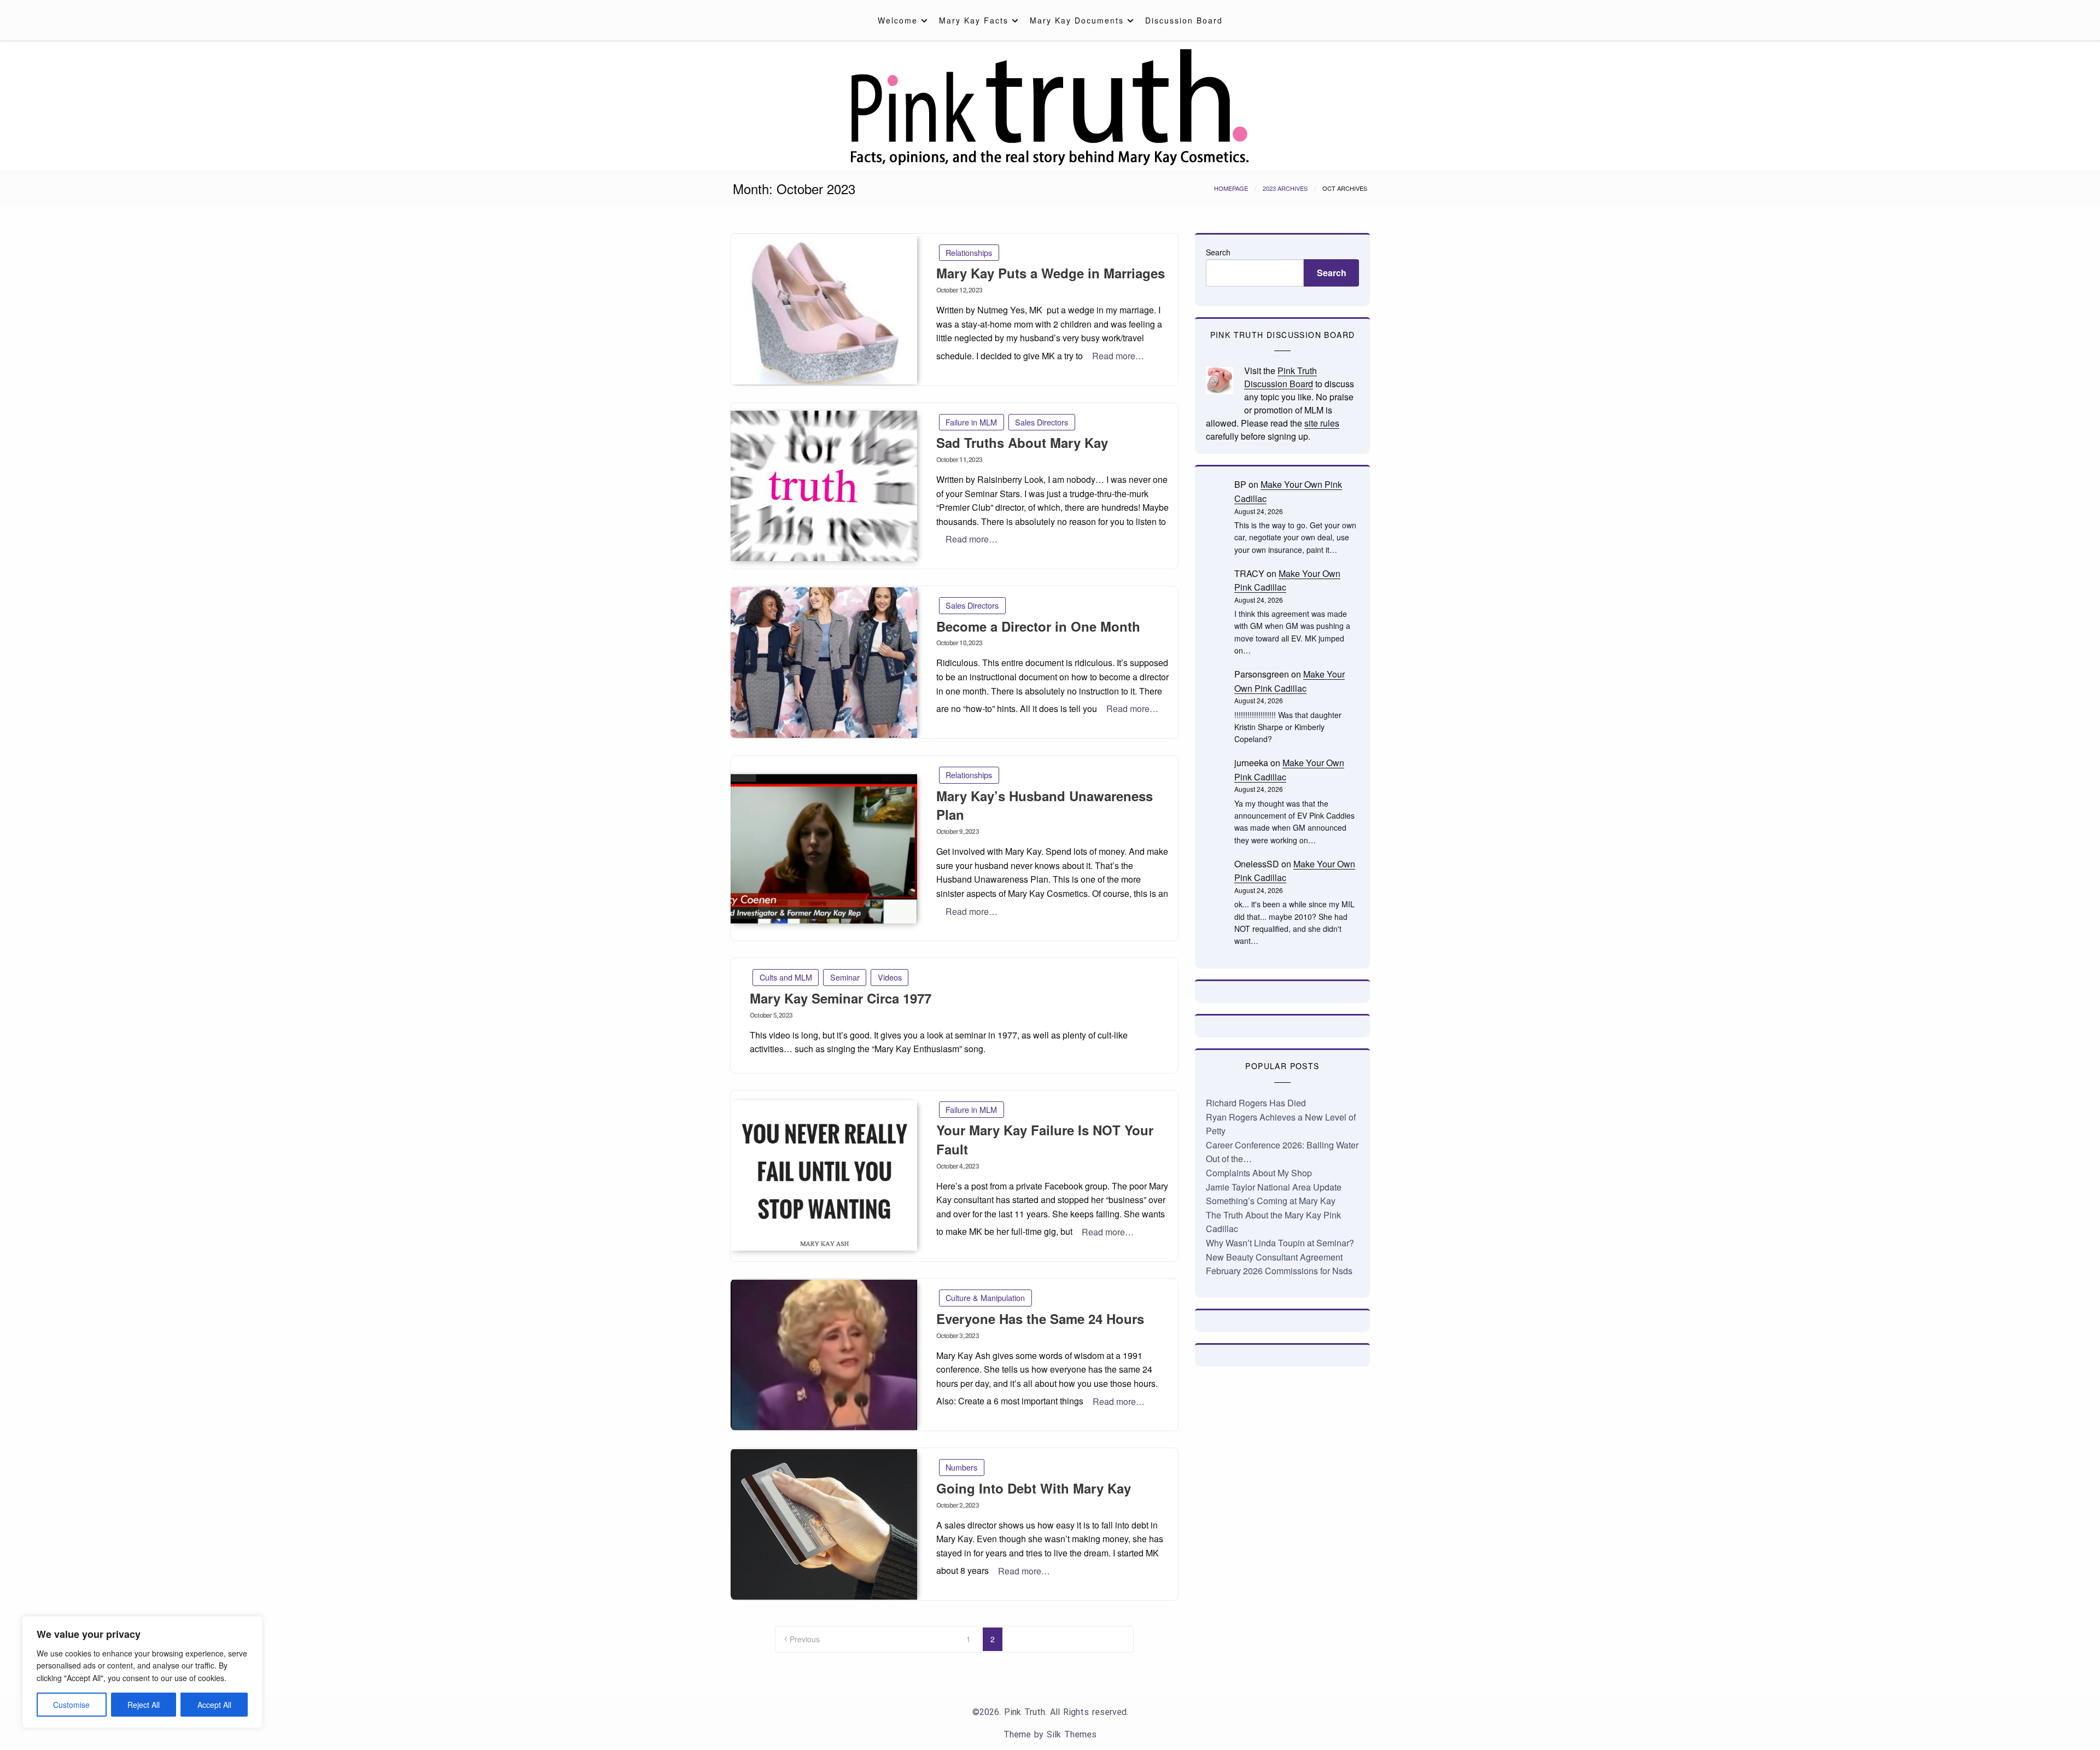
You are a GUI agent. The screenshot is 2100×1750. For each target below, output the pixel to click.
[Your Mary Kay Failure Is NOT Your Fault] (824, 1176)
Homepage (1231, 188)
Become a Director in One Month (1038, 626)
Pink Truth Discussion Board (1281, 377)
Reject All (144, 1705)
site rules (1322, 423)
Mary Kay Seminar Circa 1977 (841, 998)
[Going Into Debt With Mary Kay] (824, 1524)
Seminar (845, 977)
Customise (71, 1705)
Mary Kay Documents (1077, 20)
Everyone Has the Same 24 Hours (1040, 1319)
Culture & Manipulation (985, 1297)
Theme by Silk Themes (1050, 1734)
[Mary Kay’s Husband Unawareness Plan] (824, 848)
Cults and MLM (786, 977)
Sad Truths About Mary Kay (1022, 442)
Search (1218, 252)
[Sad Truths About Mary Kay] (824, 486)
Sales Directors (1042, 422)
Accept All (214, 1705)
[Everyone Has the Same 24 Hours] (824, 1355)
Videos (890, 977)
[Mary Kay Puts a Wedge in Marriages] (824, 309)
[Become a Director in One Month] (824, 663)
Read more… (1118, 356)
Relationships (969, 252)
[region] (142, 1672)
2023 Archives (1285, 188)
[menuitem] (900, 20)
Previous (805, 1639)
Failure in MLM (971, 422)
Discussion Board (1184, 20)
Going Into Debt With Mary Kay (1034, 1488)
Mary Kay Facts (974, 20)
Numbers (961, 1467)
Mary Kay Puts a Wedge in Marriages (1051, 273)
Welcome (898, 20)
